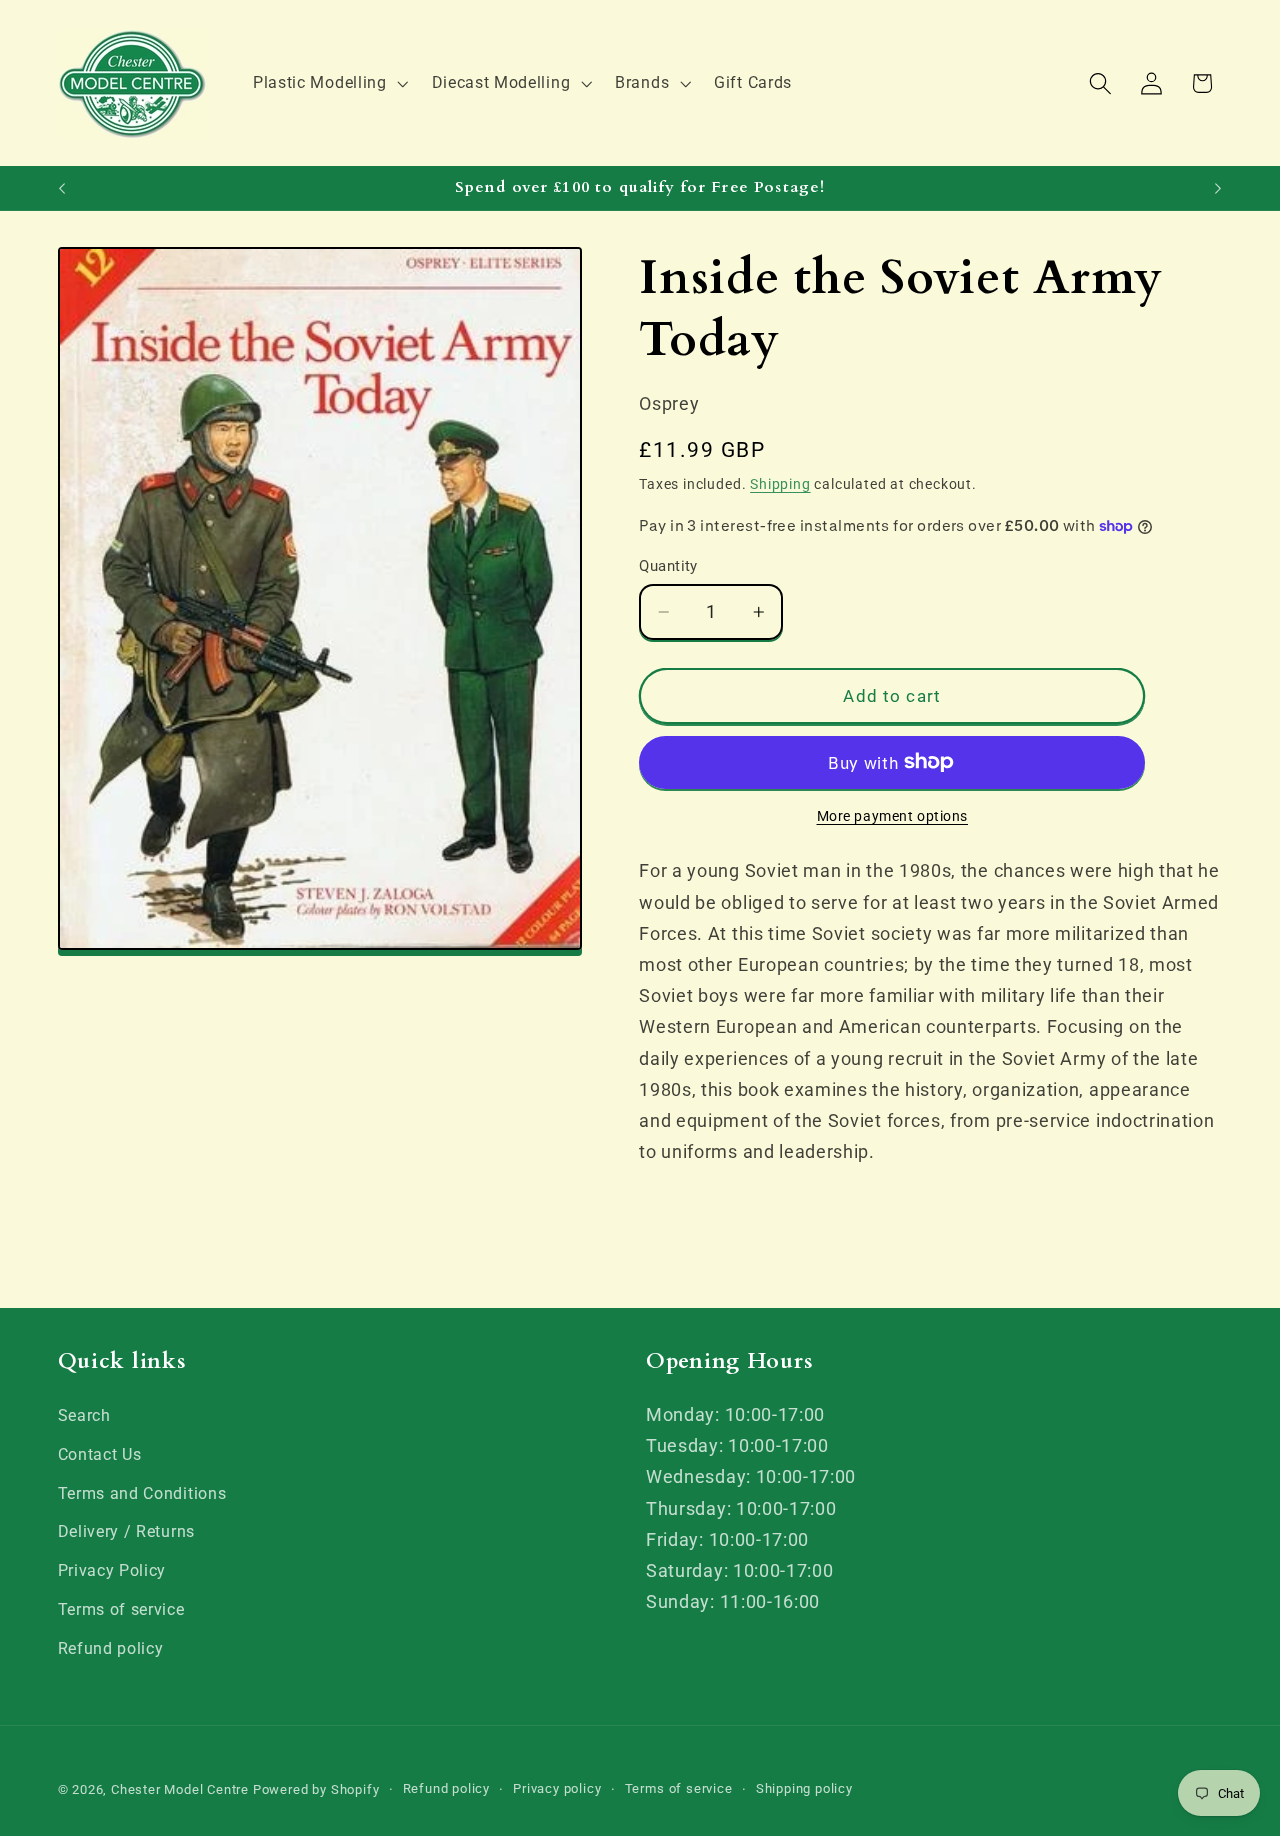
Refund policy (111, 1648)
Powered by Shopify (316, 1789)
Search (84, 1415)
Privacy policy (557, 1788)
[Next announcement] (1218, 188)
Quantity (668, 566)
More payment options (893, 816)
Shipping (780, 484)
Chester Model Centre (180, 1789)
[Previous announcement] (62, 188)
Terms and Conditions (142, 1493)
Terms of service (121, 1609)
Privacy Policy (112, 1570)
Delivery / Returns (126, 1531)
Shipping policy (804, 1788)
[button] (328, 83)
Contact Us (100, 1454)
